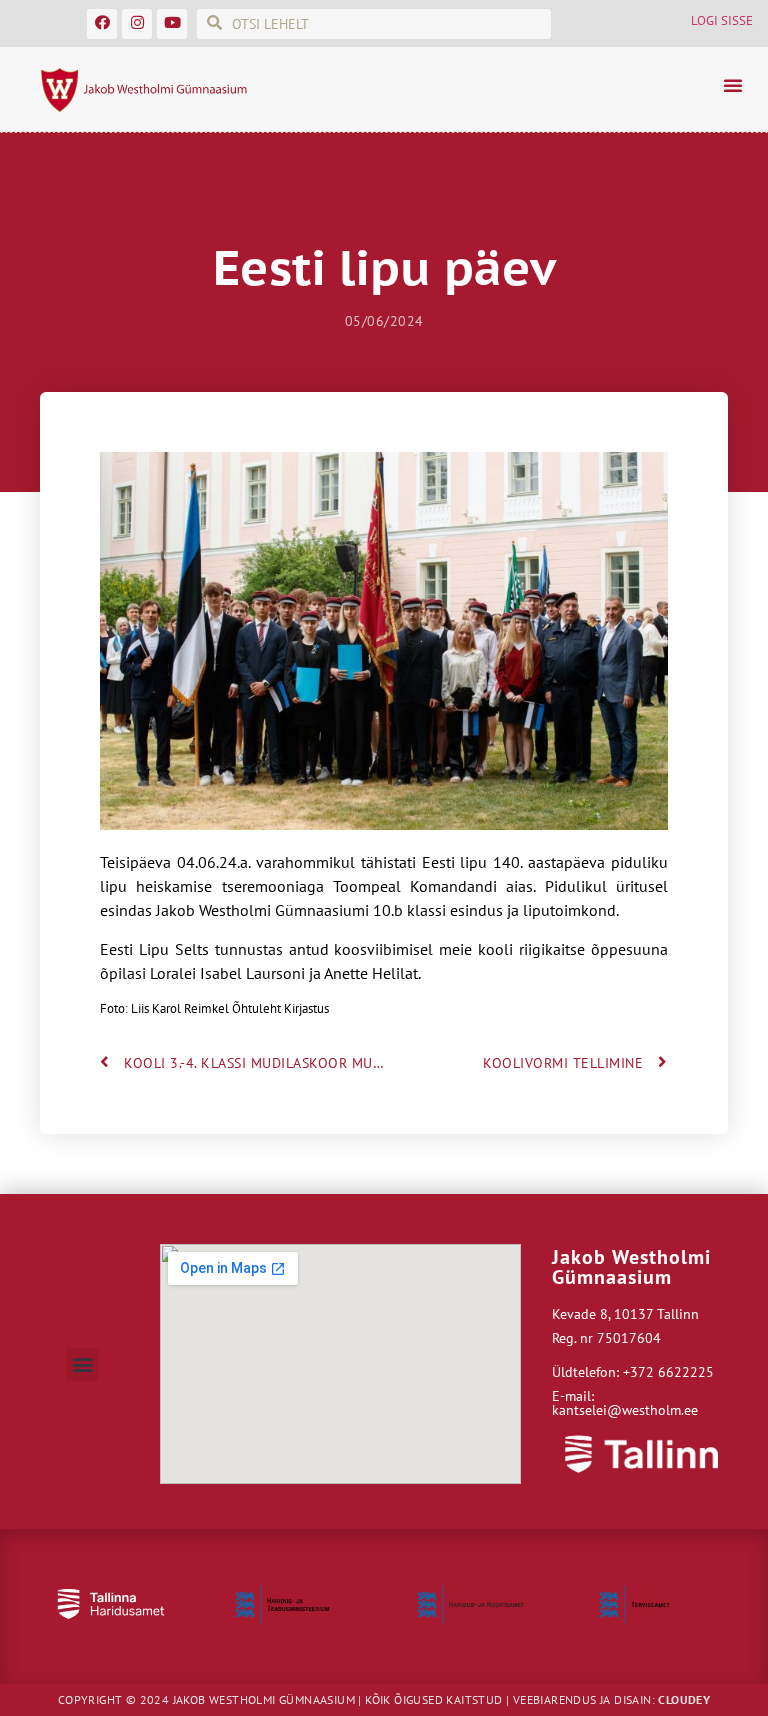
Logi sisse (722, 20)
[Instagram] (137, 24)
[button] (733, 85)
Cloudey (684, 1699)
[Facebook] (102, 24)
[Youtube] (172, 24)
